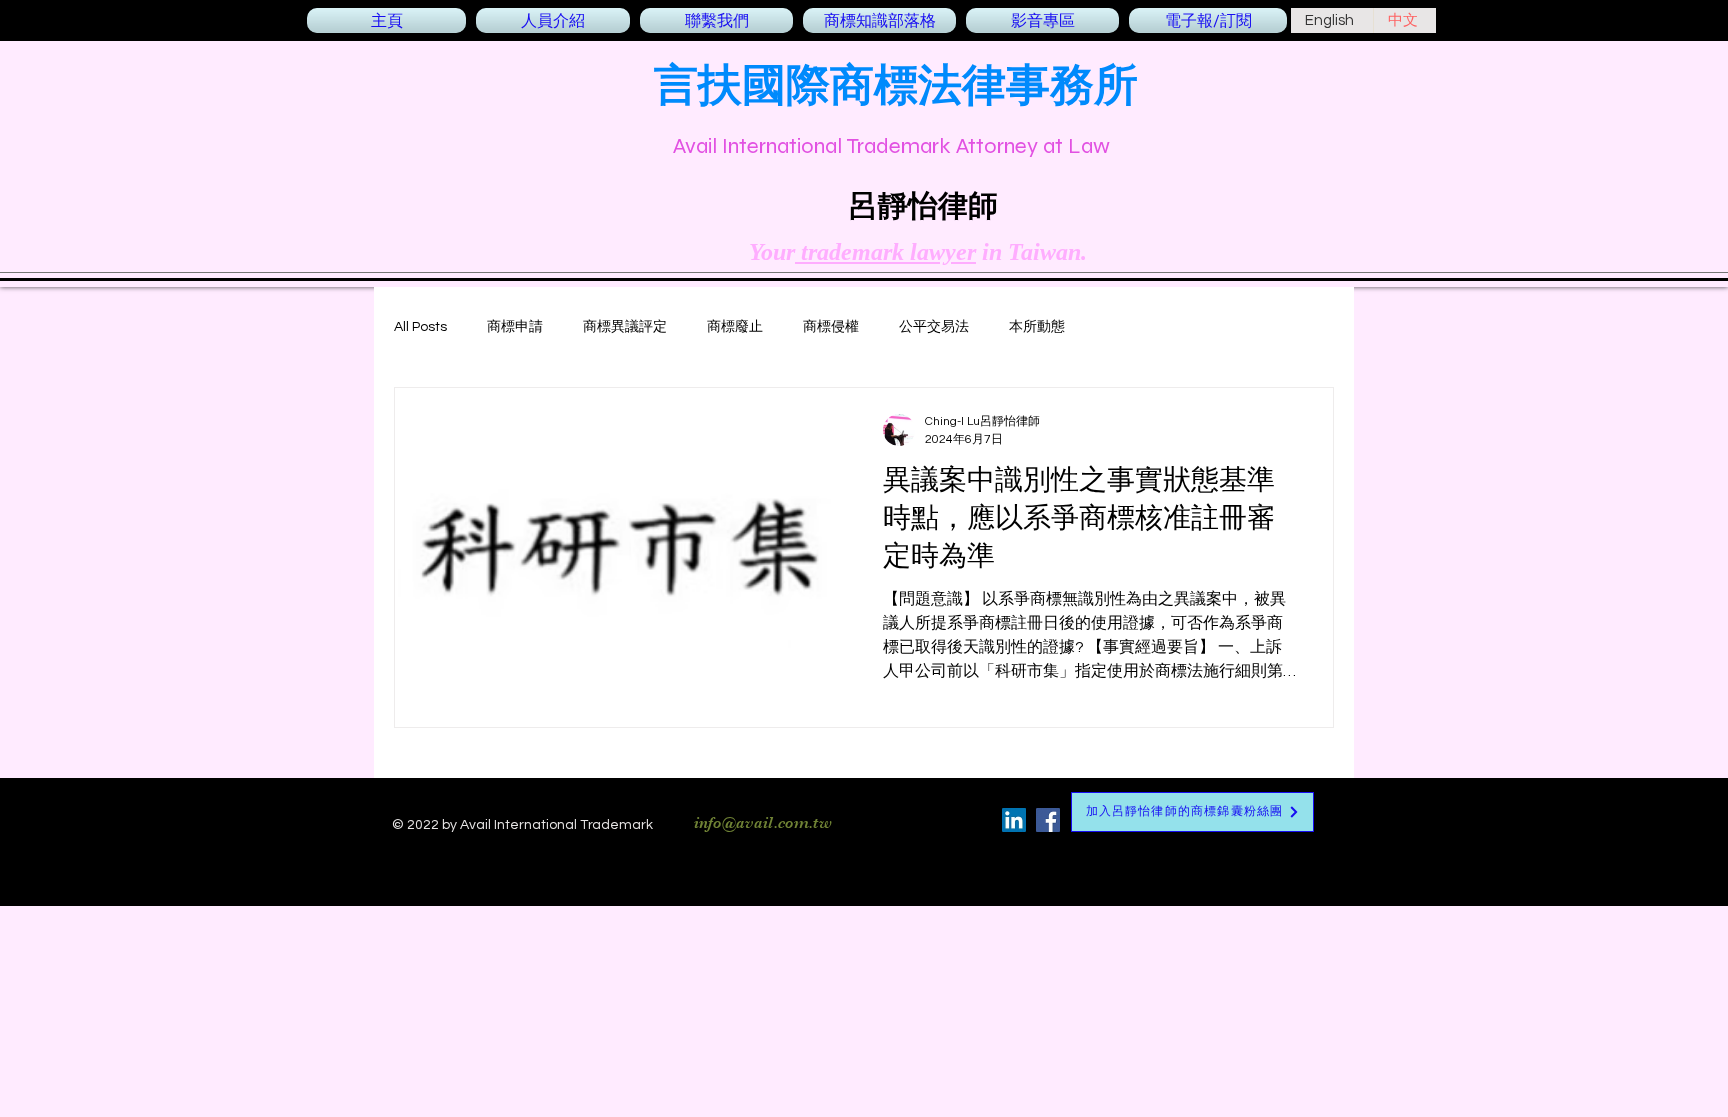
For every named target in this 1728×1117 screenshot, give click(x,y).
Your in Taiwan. (918, 252)
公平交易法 (934, 327)
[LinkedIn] (1014, 820)
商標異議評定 (625, 327)
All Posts (420, 327)
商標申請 (515, 327)
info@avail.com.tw (763, 823)
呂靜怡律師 (923, 205)
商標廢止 (735, 327)
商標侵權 (831, 327)
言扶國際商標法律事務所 (896, 83)
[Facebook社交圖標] (1048, 820)
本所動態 (1037, 327)
